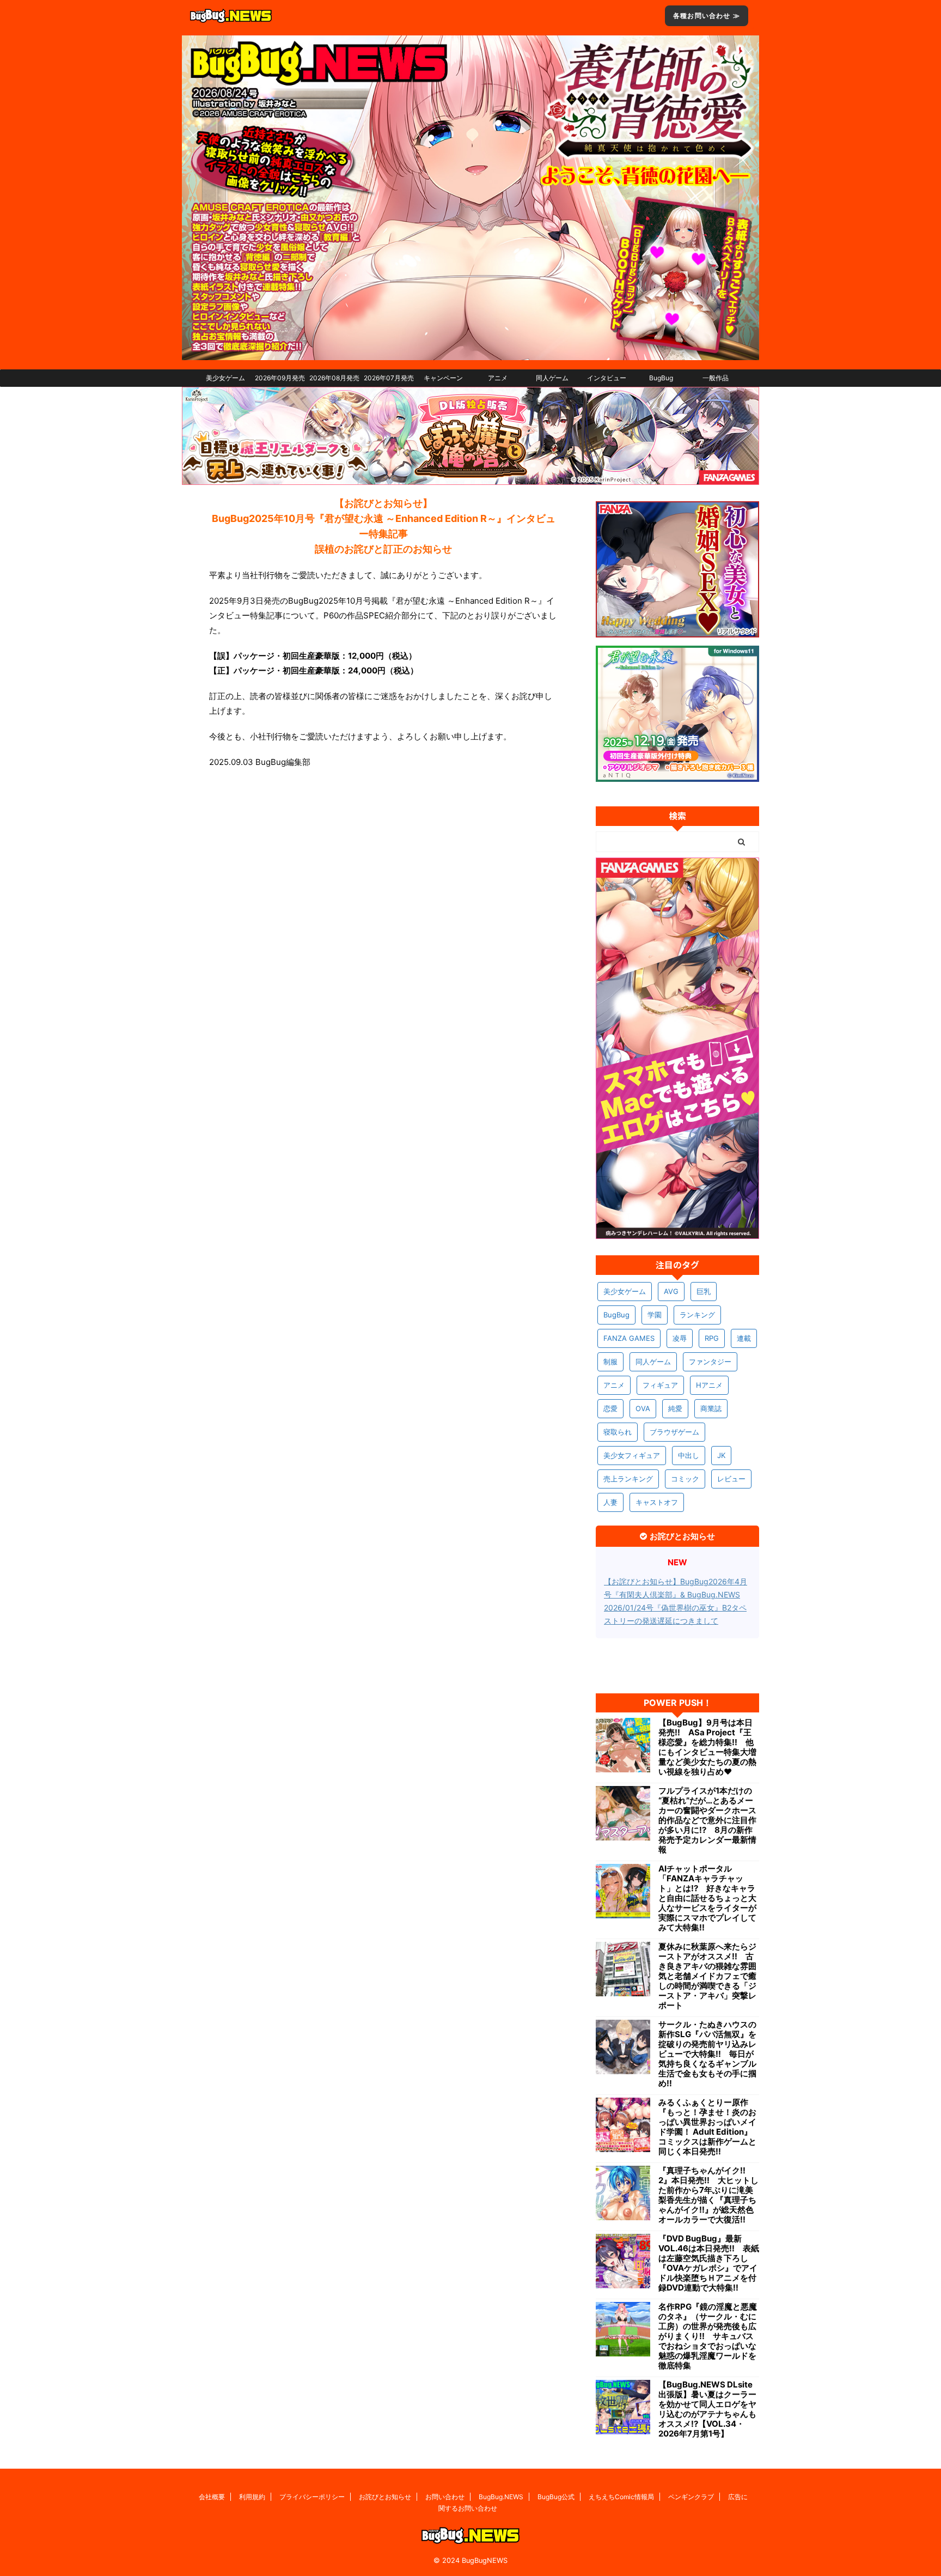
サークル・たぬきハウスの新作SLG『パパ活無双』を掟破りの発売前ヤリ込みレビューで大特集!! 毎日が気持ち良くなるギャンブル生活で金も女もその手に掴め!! (707, 2054)
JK (721, 1455)
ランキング (697, 1315)
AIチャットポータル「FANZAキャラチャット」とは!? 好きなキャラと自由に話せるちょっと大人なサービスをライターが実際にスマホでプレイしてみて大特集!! (707, 1898)
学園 (655, 1315)
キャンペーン (443, 378)
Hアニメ (709, 1385)
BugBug (661, 378)
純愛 (675, 1408)
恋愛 (610, 1408)
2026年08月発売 (334, 378)
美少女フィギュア (632, 1455)
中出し (689, 1455)
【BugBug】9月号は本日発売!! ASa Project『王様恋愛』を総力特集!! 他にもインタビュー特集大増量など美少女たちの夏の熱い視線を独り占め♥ (707, 1747)
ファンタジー (710, 1362)
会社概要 (212, 2497)
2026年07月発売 (389, 378)
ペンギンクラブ (691, 2497)
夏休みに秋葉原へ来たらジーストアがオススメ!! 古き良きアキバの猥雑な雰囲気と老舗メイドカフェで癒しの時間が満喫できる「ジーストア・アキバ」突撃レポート (707, 1976)
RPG (712, 1338)
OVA (643, 1408)
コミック (685, 1479)
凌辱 (680, 1338)
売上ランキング (628, 1479)
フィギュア (660, 1385)
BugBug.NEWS (501, 2497)
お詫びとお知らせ (385, 2497)
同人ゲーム (552, 378)
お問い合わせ (445, 2497)
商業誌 (711, 1408)
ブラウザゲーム (674, 1432)
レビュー (731, 1479)
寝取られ (618, 1432)
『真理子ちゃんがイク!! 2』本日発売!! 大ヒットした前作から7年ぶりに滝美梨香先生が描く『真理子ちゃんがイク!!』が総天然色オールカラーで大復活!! (708, 2195)
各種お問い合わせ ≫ (707, 16)
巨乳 (704, 1291)
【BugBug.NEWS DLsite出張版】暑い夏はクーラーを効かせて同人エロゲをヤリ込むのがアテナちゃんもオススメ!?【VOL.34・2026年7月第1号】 (707, 2409)
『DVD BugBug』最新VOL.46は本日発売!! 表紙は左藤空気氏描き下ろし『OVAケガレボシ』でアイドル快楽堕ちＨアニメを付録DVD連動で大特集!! (709, 2263)
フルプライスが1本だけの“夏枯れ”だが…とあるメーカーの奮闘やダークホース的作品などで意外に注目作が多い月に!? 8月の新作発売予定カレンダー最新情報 (707, 1820)
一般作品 (716, 378)
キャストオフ (657, 1502)
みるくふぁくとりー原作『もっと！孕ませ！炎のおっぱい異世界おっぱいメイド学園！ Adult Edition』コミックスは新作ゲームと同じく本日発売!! (707, 2127)
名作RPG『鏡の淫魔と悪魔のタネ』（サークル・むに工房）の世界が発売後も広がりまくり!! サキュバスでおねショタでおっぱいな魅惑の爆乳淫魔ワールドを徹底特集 (708, 2336)
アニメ (498, 378)
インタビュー (607, 378)
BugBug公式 (556, 2497)
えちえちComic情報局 (621, 2497)
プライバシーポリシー (312, 2497)
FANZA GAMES (629, 1338)
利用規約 (252, 2497)
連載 (744, 1338)
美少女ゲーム (225, 378)
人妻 (610, 1502)
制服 (610, 1362)
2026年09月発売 (280, 378)
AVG (671, 1291)
